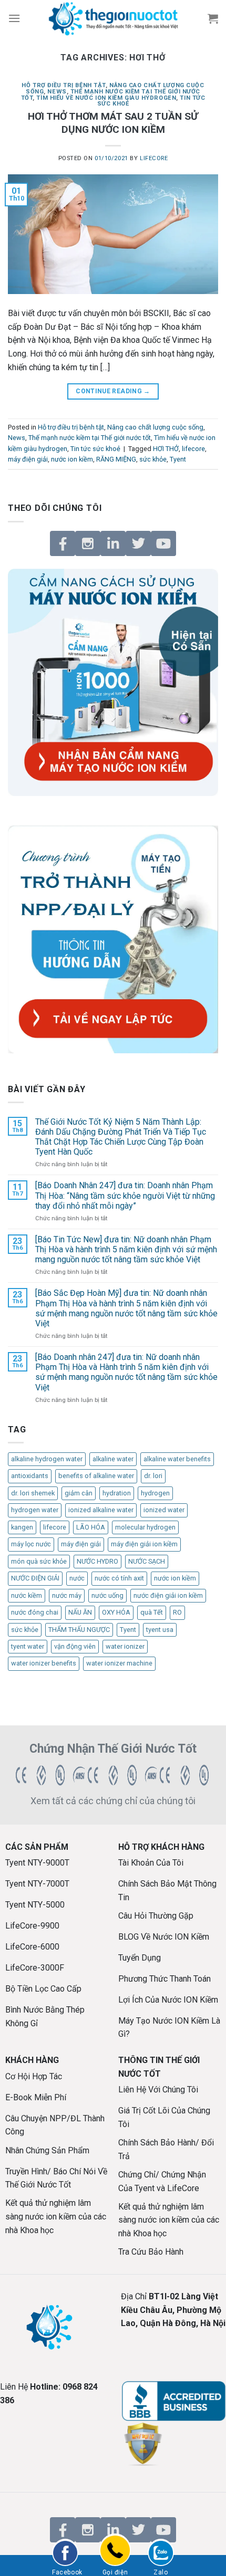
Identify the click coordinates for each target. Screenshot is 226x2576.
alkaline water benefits (177, 1459)
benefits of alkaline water (96, 1476)
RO (177, 1612)
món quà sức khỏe (39, 1561)
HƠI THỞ (166, 449)
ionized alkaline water (101, 1510)
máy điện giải (28, 459)
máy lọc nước (31, 1544)
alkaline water (113, 1459)
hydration (117, 1493)
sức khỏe (153, 459)
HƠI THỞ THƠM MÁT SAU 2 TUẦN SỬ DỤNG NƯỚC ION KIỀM (113, 123)
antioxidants (30, 1476)
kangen (22, 1527)
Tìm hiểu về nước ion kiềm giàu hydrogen (106, 98)
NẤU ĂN (80, 1612)
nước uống (107, 1595)
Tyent (178, 459)
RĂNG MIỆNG (116, 459)
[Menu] (14, 18)
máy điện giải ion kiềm (144, 1544)
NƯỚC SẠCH (147, 1561)
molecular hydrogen (145, 1527)
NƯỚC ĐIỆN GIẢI (35, 1578)
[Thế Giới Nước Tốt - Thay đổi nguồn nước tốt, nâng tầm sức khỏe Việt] (113, 18)
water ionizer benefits (44, 1663)
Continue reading (113, 391)
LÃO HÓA (91, 1527)
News (57, 92)
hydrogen (155, 1493)
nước (77, 1578)
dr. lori (153, 1476)
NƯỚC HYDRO (97, 1561)
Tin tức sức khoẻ (95, 449)
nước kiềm (27, 1595)
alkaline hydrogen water (47, 1459)
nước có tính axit (119, 1578)
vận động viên (75, 1646)
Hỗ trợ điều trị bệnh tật (63, 85)
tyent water (28, 1646)
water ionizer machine (119, 1663)
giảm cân (79, 1493)
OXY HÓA (116, 1612)
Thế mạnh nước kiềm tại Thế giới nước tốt (90, 438)
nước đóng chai (35, 1612)
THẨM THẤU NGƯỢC (79, 1630)
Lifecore (154, 158)
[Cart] (213, 18)
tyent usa (160, 1630)
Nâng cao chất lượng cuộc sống (155, 427)
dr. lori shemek (33, 1493)
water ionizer (125, 1646)
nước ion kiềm (72, 459)
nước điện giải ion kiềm (168, 1595)
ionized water (164, 1510)
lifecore (193, 449)
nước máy (67, 1595)
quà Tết (152, 1612)
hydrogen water (35, 1510)
